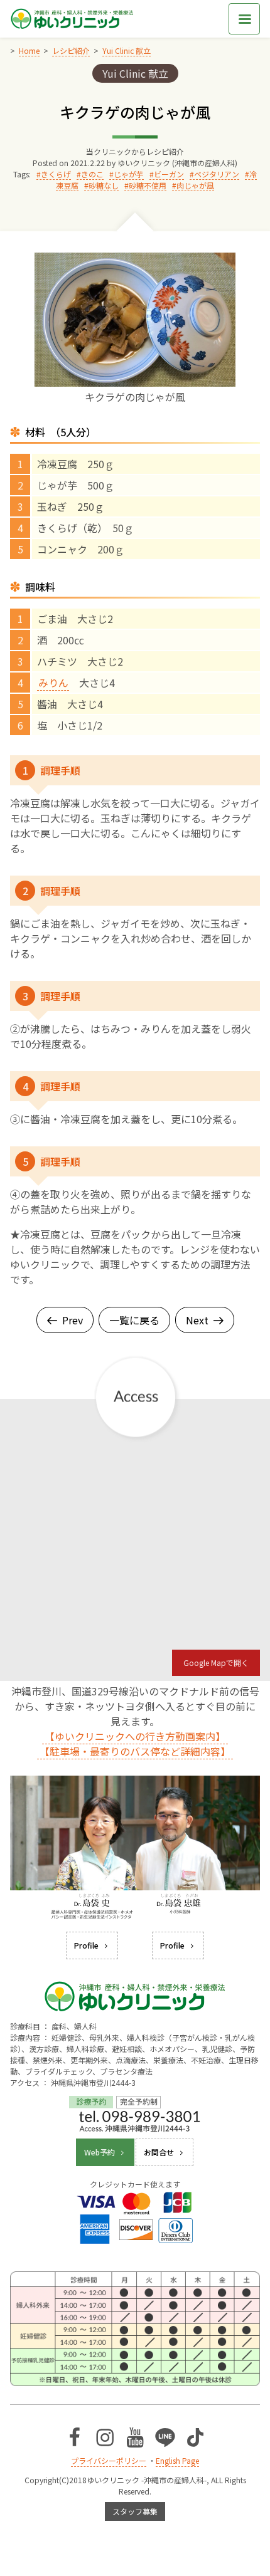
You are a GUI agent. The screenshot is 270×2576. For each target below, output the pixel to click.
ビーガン (169, 174)
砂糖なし (104, 185)
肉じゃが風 (195, 185)
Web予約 (100, 2152)
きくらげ (56, 174)
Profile (86, 1945)
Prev (73, 1320)
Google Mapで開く (216, 1662)
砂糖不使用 (148, 185)
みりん (53, 683)
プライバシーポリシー (109, 2460)
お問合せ (159, 2152)
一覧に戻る (134, 1320)
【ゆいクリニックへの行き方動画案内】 (135, 1736)
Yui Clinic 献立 (135, 73)
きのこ (92, 174)
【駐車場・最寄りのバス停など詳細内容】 (135, 1751)
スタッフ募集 (135, 2511)
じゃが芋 (129, 174)
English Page (177, 2460)
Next (197, 1320)
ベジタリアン (217, 174)
